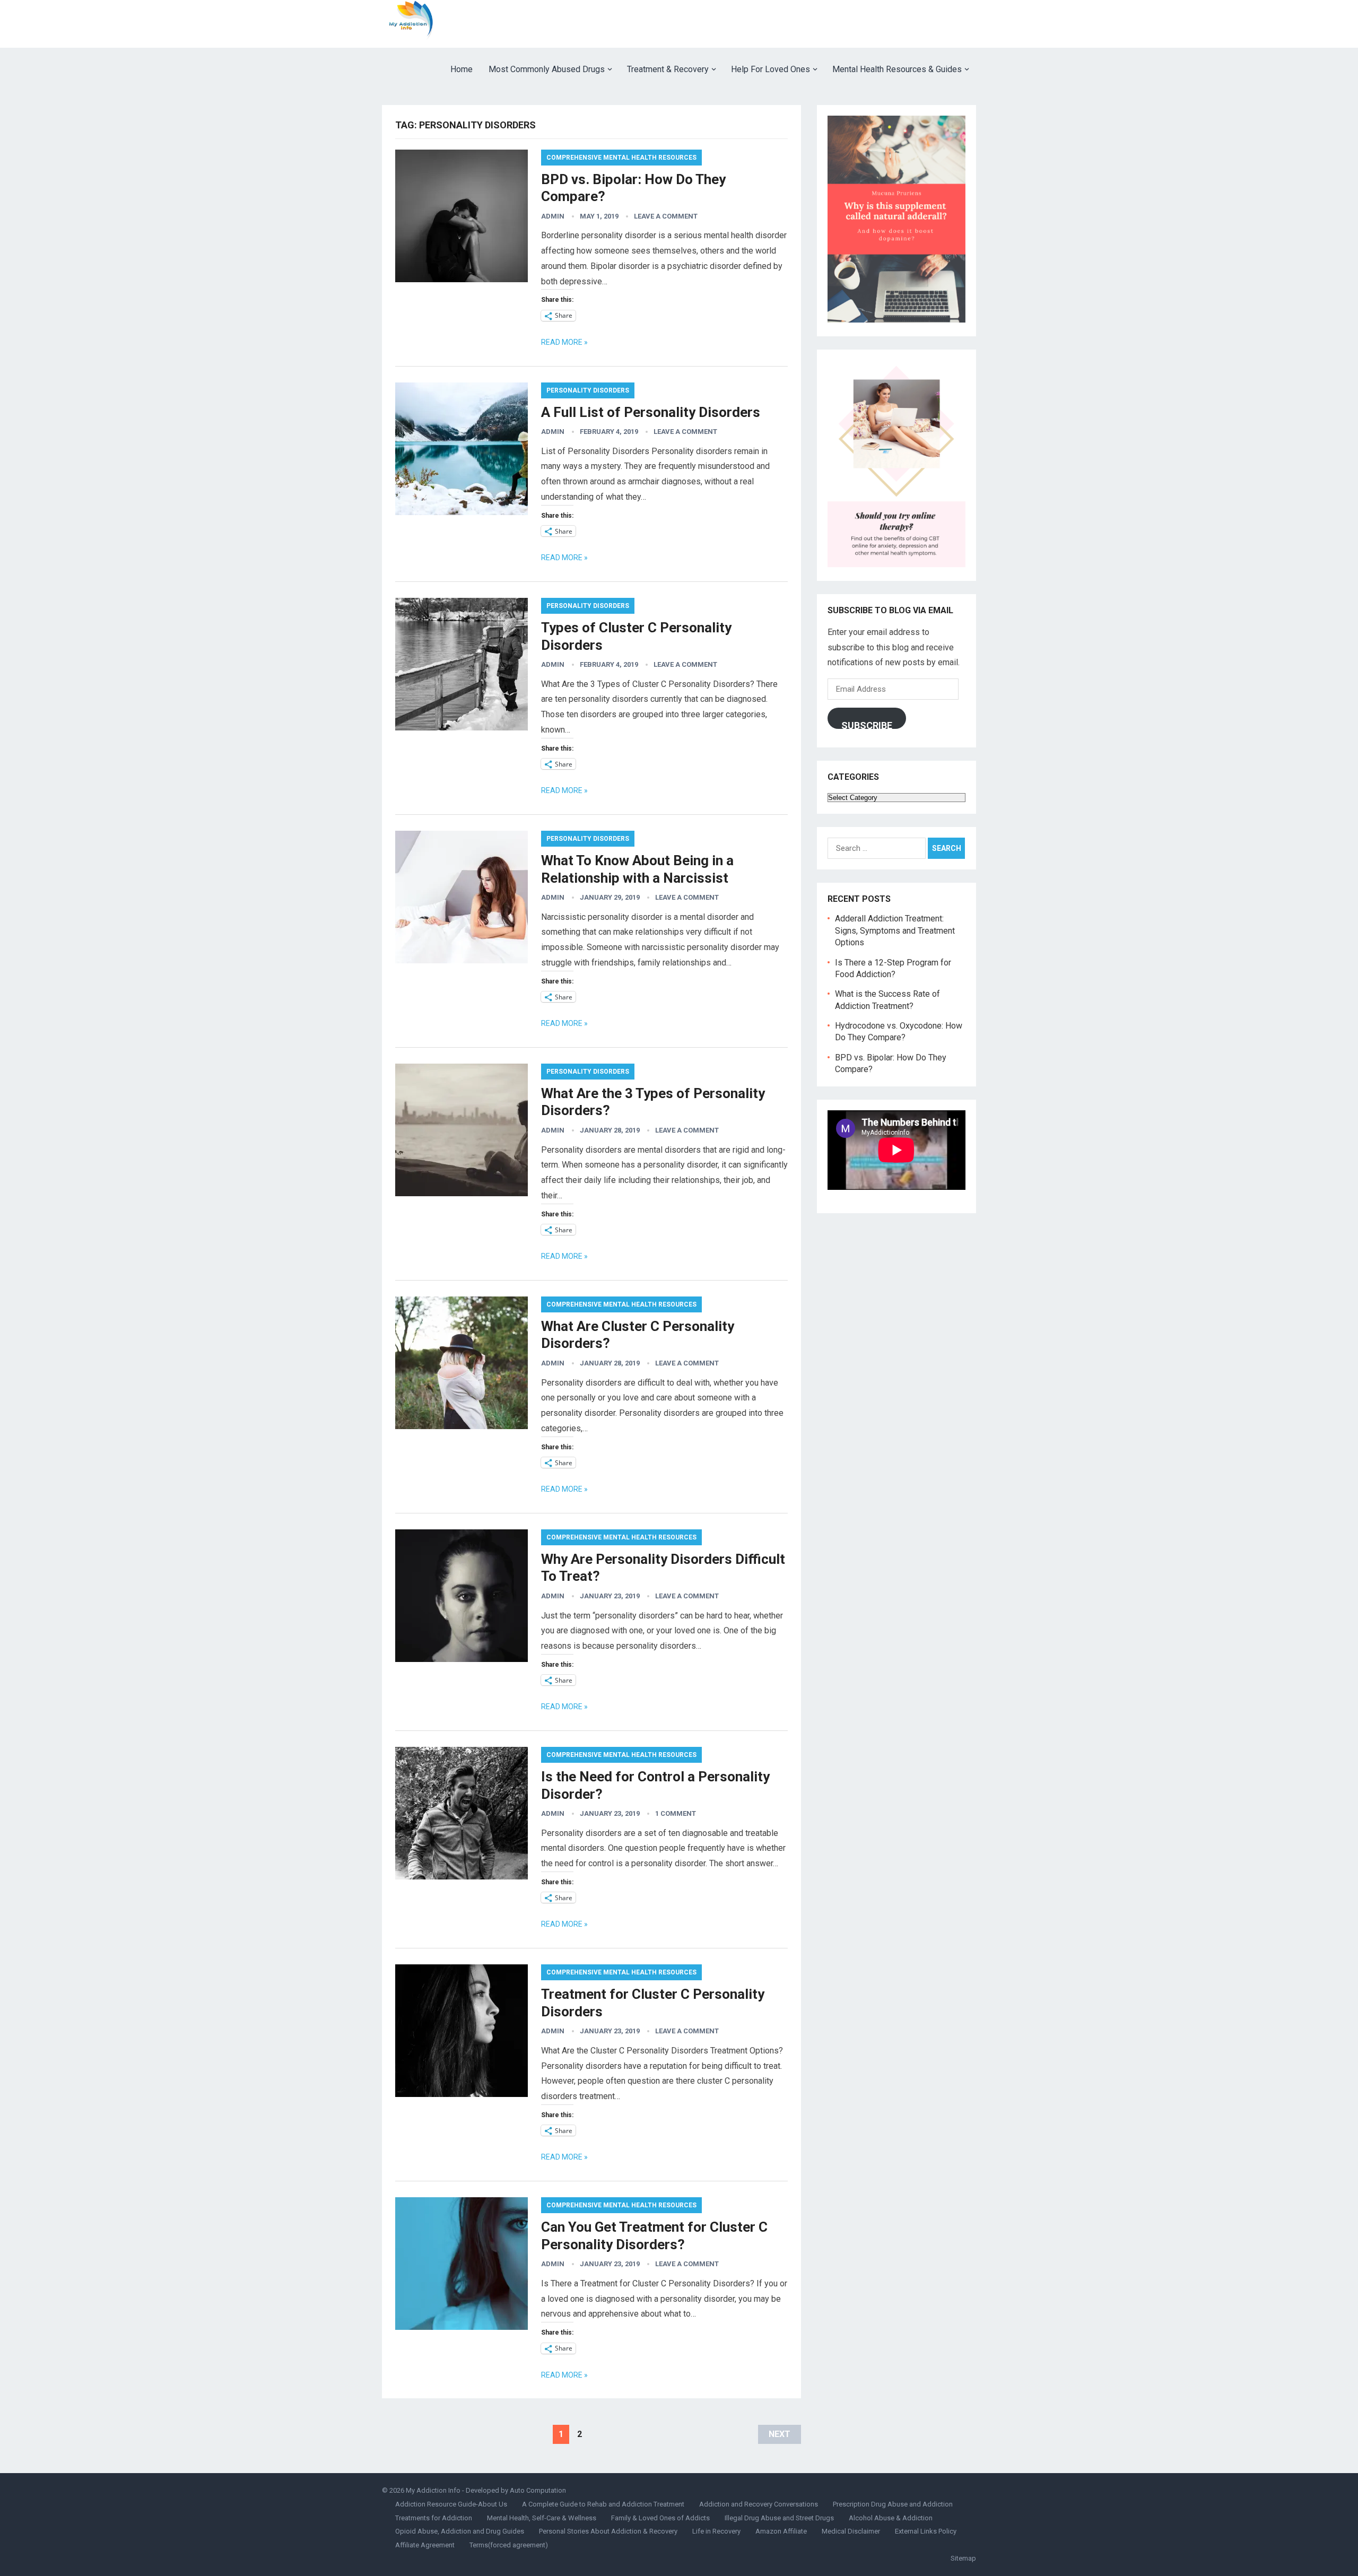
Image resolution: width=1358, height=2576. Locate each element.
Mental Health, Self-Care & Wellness (542, 2518)
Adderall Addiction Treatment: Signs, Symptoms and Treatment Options (895, 930)
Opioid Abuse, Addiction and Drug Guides (460, 2531)
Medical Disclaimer (851, 2531)
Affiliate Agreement (425, 2545)
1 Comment (676, 1813)
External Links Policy (926, 2531)
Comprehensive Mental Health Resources (621, 158)
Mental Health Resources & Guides (897, 69)
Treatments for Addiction (434, 2518)
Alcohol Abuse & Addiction (891, 2518)
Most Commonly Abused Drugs (547, 69)
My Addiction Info (433, 2490)
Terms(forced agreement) (509, 2545)
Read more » (564, 342)
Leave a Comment (666, 216)
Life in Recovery (716, 2531)
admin (553, 216)
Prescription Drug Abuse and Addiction (893, 2504)
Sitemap (963, 2558)
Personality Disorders (588, 390)
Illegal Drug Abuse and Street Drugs (779, 2518)
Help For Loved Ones (771, 69)
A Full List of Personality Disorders (651, 412)
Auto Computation (538, 2490)
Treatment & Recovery (668, 69)
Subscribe (867, 724)
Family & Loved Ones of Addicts (660, 2518)
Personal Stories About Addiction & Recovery (608, 2531)
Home (462, 69)
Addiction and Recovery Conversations (759, 2504)
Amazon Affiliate (781, 2531)
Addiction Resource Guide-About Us (451, 2504)
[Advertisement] (783, 24)
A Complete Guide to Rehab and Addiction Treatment (603, 2504)
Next (780, 2434)
